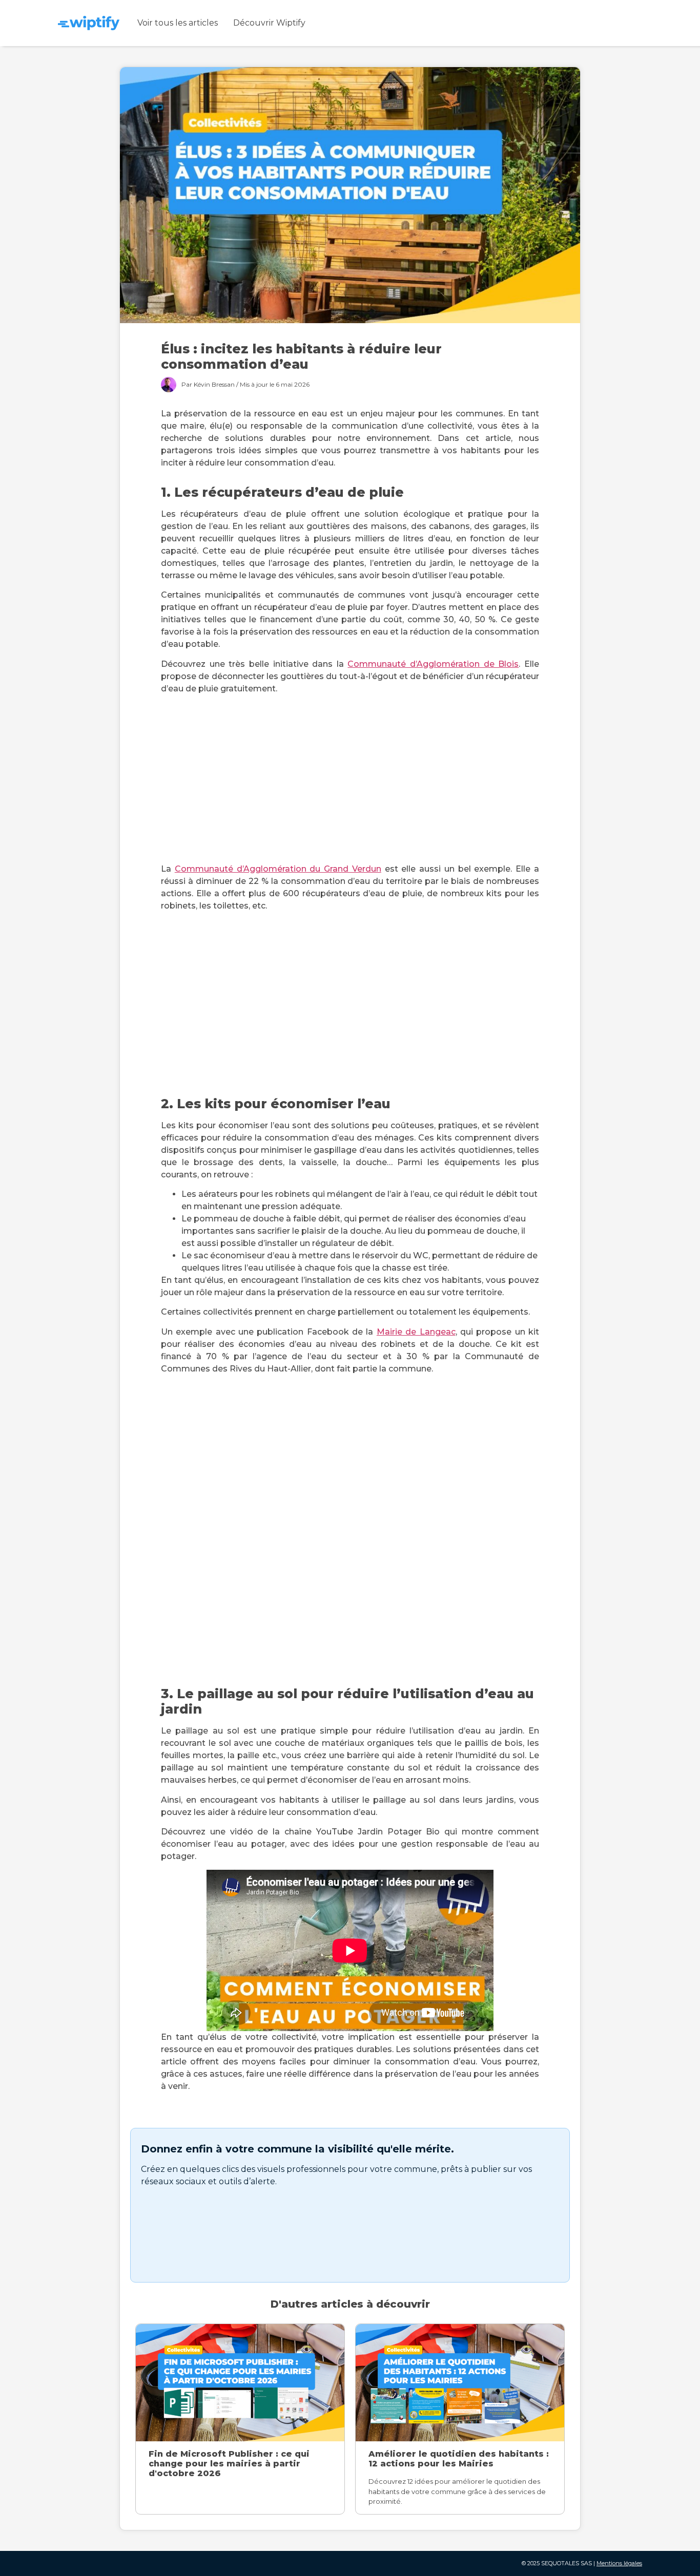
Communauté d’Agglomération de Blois (433, 664)
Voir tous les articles (178, 23)
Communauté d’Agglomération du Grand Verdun (278, 869)
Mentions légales (619, 2563)
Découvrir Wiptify (269, 23)
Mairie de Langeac (416, 1332)
